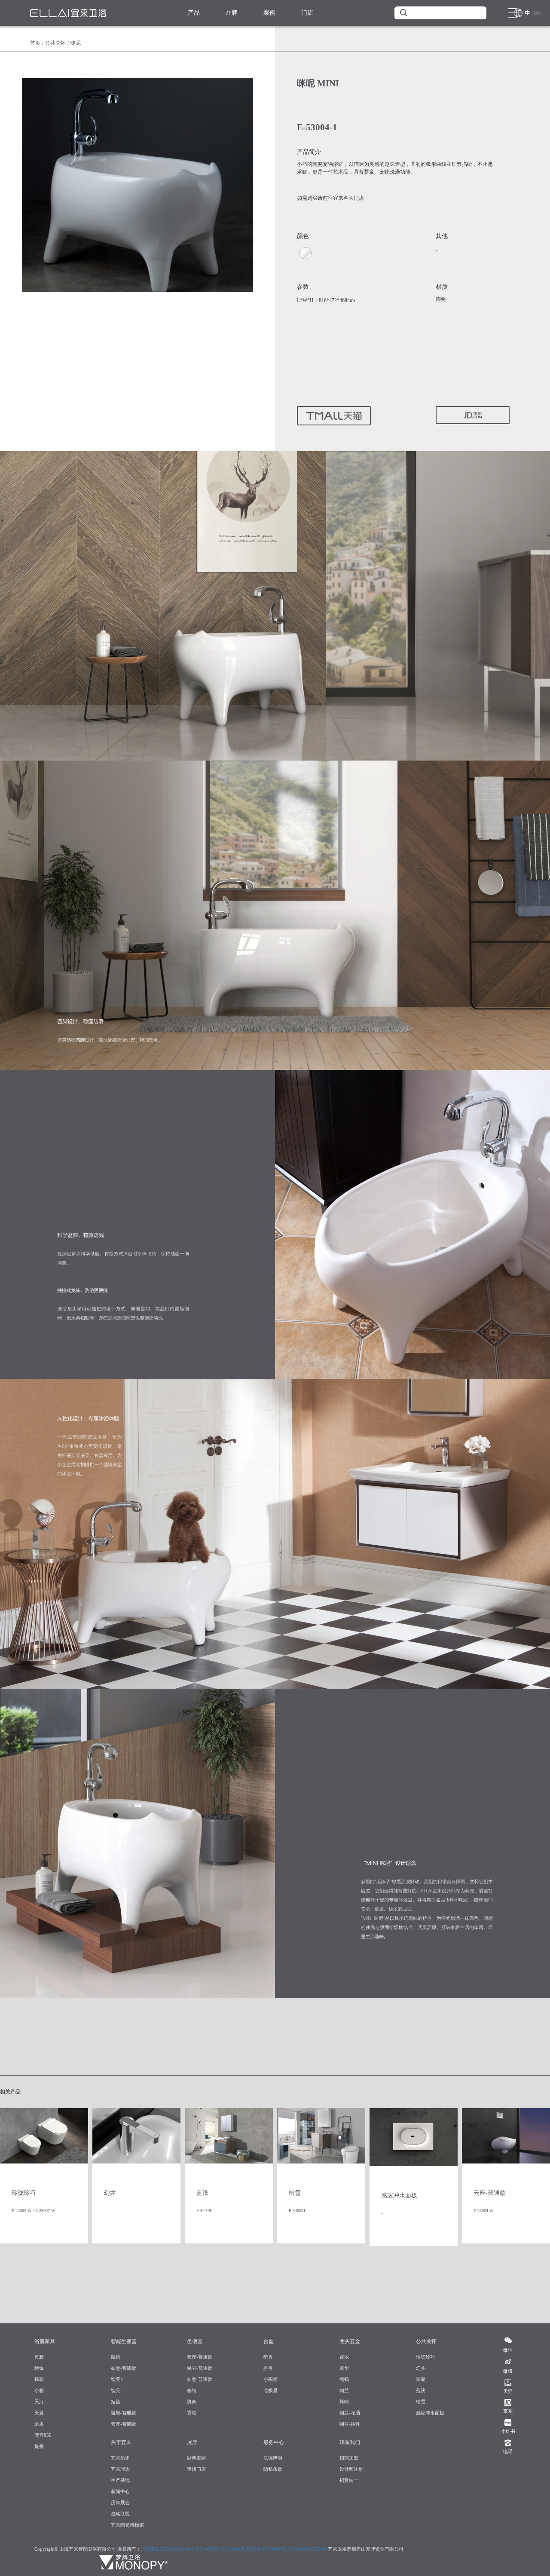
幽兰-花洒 (350, 2413)
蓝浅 (421, 2390)
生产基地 (120, 2480)
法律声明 (273, 2458)
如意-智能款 (124, 2368)
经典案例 (196, 2458)
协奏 (192, 2402)
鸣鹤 (344, 2379)
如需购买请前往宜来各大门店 (330, 198)
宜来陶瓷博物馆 (127, 2525)
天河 (39, 2402)
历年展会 (120, 2503)
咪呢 (421, 2379)
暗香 (268, 2357)
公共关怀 (55, 43)
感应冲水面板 (430, 2413)
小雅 (39, 2390)
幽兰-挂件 (350, 2424)
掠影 (39, 2379)
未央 (39, 2424)
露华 (344, 2368)
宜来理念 (120, 2469)
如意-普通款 (200, 2379)
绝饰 (39, 2368)
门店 (307, 13)
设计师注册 (351, 2469)
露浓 (344, 2357)
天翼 (39, 2413)
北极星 (270, 2390)
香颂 (192, 2413)
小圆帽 (270, 2379)
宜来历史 (120, 2458)
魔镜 (116, 2357)
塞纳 (192, 2390)
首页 (35, 43)
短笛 (116, 2402)
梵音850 (43, 2435)
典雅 (39, 2357)
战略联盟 (120, 2514)
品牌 (232, 13)
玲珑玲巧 (425, 2357)
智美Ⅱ (117, 2379)
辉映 (344, 2402)
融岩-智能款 (124, 2413)
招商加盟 (349, 2458)
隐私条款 (273, 2469)
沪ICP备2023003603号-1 (168, 2549)
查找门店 (196, 2469)
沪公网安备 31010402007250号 (228, 2549)
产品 (194, 13)
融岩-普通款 (200, 2368)
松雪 (421, 2402)
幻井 (421, 2368)
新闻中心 (120, 2491)
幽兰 (344, 2390)
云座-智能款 (124, 2424)
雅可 (268, 2368)
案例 (269, 13)
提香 (39, 2446)
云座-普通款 (200, 2357)
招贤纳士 (349, 2480)
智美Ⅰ (116, 2390)
